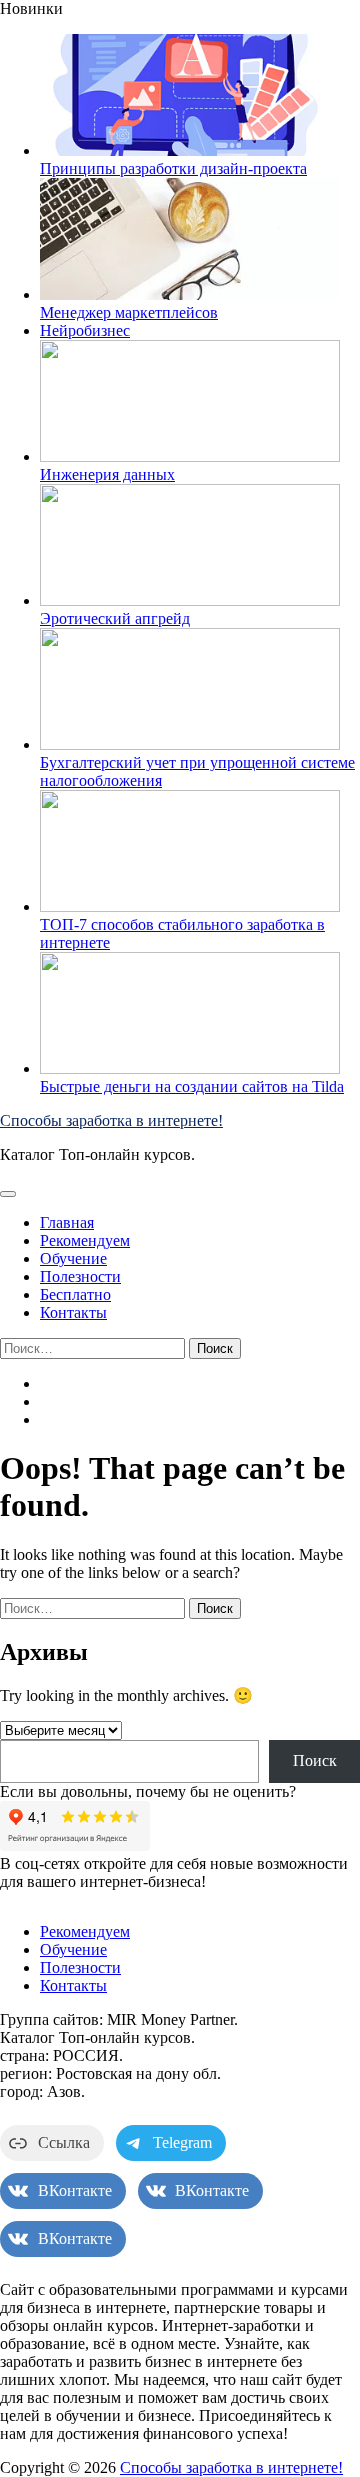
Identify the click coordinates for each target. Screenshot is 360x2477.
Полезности (80, 1276)
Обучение (73, 1258)
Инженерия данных (107, 474)
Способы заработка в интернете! (111, 1120)
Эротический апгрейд (115, 618)
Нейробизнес (85, 330)
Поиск (315, 1760)
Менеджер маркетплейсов (129, 312)
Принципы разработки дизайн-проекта (173, 168)
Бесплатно (75, 1294)
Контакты (73, 1312)
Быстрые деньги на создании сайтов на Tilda (192, 1086)
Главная (67, 1222)
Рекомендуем (85, 1240)
